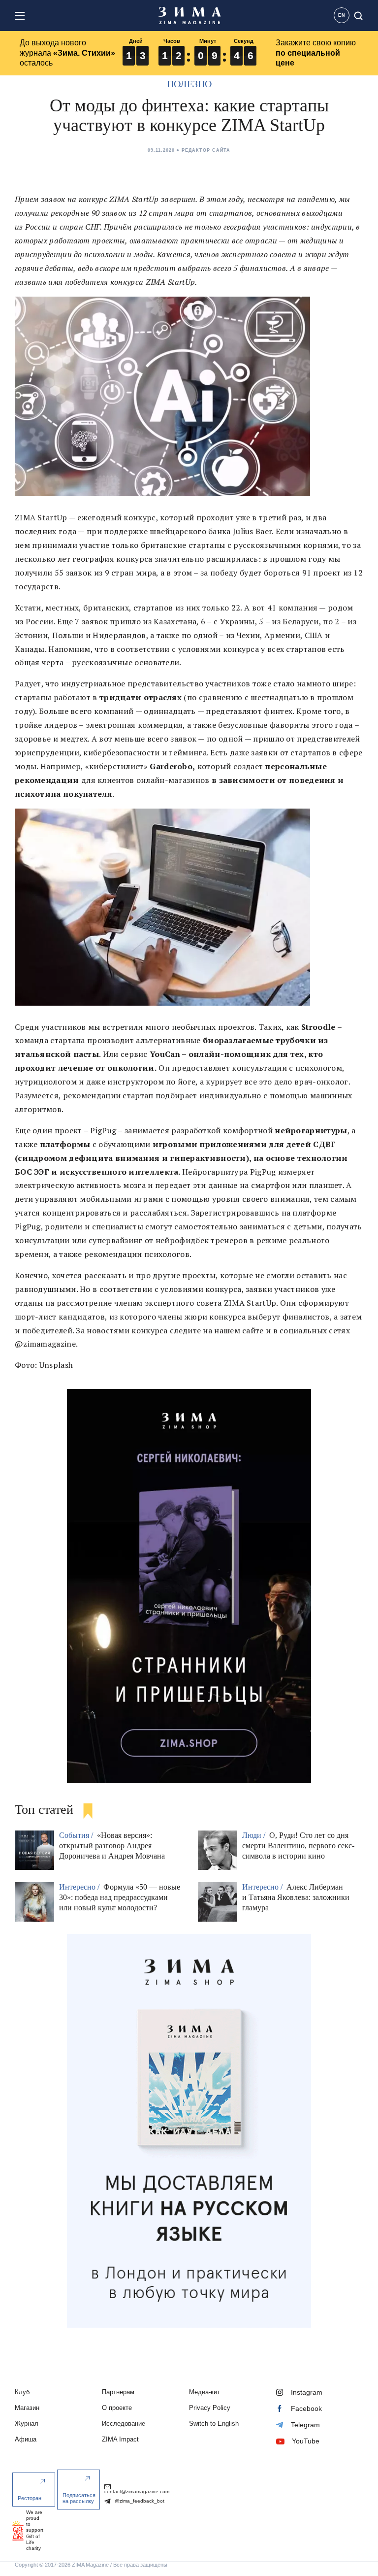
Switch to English (214, 2423)
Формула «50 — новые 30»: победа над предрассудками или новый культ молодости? (120, 1897)
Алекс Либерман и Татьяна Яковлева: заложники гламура (296, 1897)
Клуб (22, 2392)
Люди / (255, 1835)
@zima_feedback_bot (139, 2501)
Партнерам (118, 2392)
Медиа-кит (205, 2392)
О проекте (117, 2408)
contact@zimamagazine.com (137, 2491)
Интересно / (80, 1887)
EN (342, 15)
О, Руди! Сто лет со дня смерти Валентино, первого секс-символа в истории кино (298, 1846)
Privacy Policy (210, 2408)
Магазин (27, 2408)
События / (77, 1835)
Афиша (26, 2439)
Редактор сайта (206, 150)
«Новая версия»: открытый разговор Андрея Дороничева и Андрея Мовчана (112, 1846)
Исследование (124, 2423)
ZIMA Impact (120, 2439)
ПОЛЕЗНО (189, 84)
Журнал (27, 2423)
